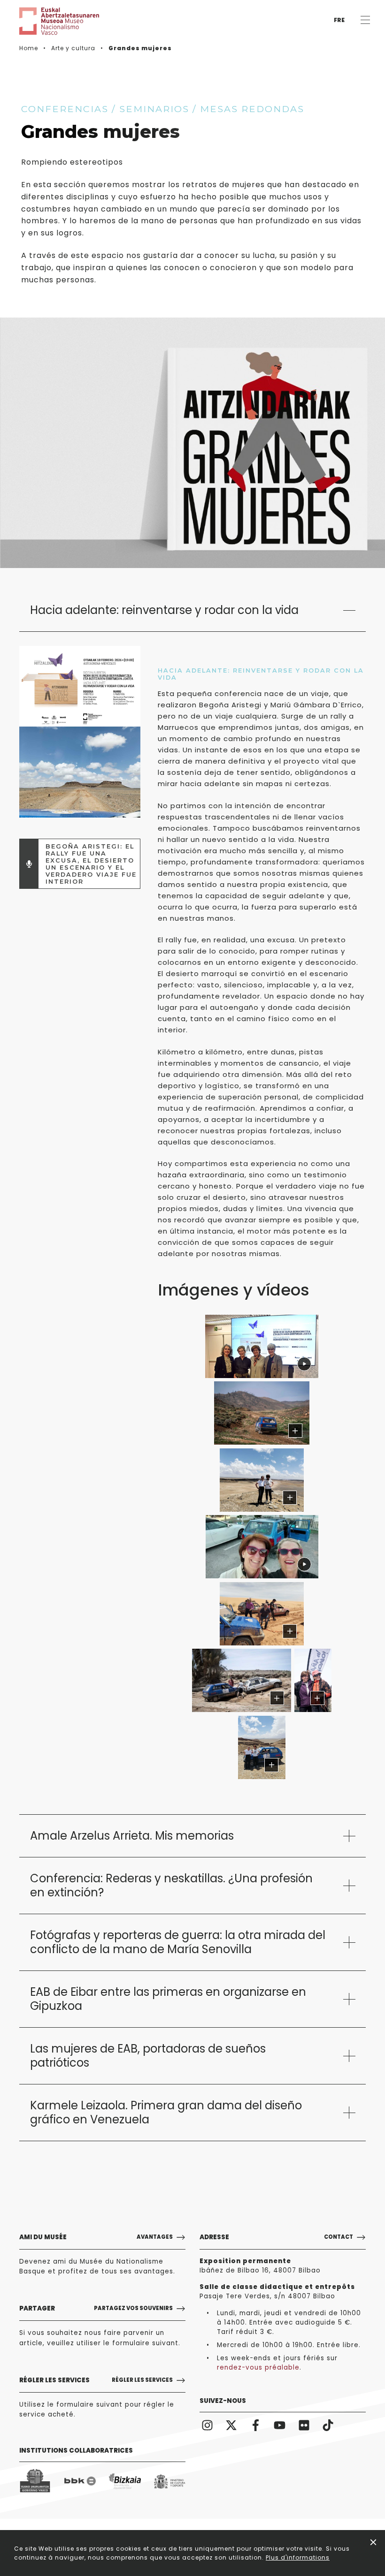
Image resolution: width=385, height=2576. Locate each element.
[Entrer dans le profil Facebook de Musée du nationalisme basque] (256, 2425)
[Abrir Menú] (365, 20)
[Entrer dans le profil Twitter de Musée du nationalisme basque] (231, 2425)
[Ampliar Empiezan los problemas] (262, 1614)
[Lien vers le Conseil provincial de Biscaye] (125, 2481)
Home (29, 48)
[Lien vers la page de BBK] (80, 2481)
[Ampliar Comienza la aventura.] (262, 1413)
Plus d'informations (298, 2557)
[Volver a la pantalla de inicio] (47, 21)
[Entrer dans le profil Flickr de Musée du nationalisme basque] (304, 2425)
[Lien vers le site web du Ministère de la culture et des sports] (170, 2481)
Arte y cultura (73, 48)
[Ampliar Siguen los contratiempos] (241, 1680)
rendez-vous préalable (258, 2368)
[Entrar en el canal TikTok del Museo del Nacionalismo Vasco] (328, 2425)
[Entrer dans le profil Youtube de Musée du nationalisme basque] (280, 2425)
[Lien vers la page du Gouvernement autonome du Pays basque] (35, 2481)
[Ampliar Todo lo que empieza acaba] (262, 1747)
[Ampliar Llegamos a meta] (313, 1680)
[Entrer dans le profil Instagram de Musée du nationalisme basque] (207, 2425)
